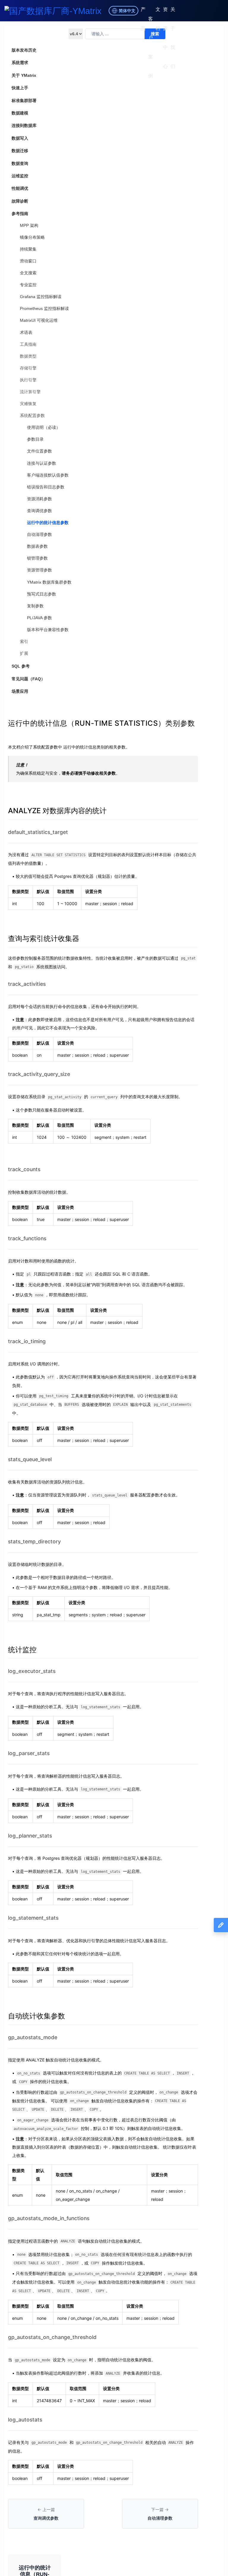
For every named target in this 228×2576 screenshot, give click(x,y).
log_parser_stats (29, 1753)
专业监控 (28, 285)
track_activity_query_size (39, 1074)
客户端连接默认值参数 (48, 475)
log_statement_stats (33, 1918)
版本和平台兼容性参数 (48, 630)
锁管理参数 (37, 558)
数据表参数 (37, 546)
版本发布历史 (24, 50)
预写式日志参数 (42, 594)
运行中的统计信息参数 (48, 523)
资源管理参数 (39, 570)
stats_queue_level (30, 1459)
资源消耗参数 (39, 499)
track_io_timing (27, 1341)
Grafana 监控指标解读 (41, 297)
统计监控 (22, 1650)
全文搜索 (28, 273)
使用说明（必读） (44, 427)
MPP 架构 (29, 225)
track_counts (24, 1169)
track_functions (27, 1238)
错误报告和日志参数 (46, 487)
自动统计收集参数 (37, 2016)
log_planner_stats (30, 1836)
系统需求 (20, 63)
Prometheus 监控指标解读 (44, 308)
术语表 (26, 332)
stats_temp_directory (34, 1541)
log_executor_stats (32, 1671)
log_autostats (25, 2420)
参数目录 (35, 439)
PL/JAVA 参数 (39, 618)
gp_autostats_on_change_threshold (52, 2337)
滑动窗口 (28, 261)
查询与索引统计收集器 (44, 938)
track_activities (27, 984)
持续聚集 (28, 249)
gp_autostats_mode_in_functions (49, 2218)
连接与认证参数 (42, 463)
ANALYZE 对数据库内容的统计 (57, 811)
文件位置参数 (39, 451)
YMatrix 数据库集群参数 (49, 582)
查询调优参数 (39, 511)
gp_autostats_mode (33, 2037)
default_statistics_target (38, 832)
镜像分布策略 (32, 237)
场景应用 (20, 691)
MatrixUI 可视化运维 (39, 320)
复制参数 (35, 606)
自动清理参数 (39, 534)
